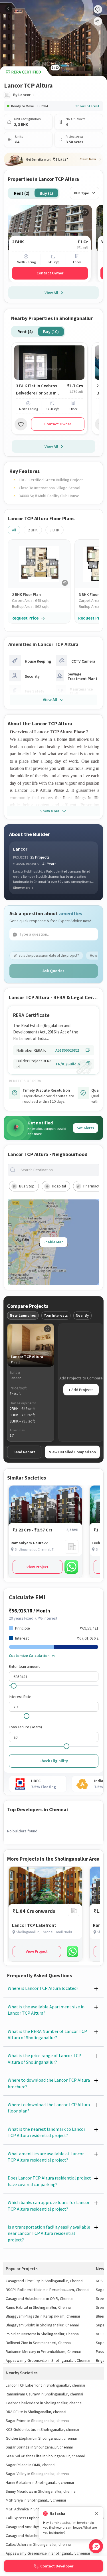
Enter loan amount (24, 1666)
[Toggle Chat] (96, 2546)
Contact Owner (50, 273)
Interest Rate (20, 1697)
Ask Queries (53, 971)
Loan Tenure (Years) (25, 1727)
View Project (38, 1567)
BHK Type (82, 193)
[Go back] (9, 9)
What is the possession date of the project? (46, 955)
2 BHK (33, 530)
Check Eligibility (54, 1761)
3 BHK (54, 530)
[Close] (96, 2514)
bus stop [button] (27, 1186)
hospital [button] (59, 1186)
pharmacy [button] (92, 1186)
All (14, 530)
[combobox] (58, 1170)
